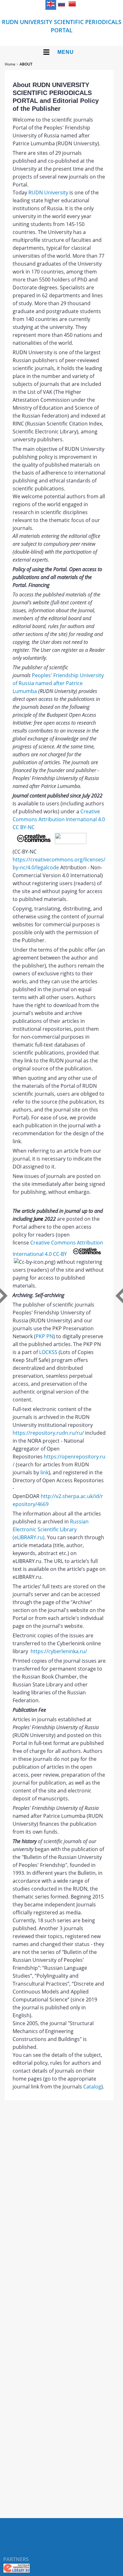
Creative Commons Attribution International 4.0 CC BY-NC (59, 819)
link (44, 1472)
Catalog (92, 2087)
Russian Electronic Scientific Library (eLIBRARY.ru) (51, 1529)
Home (10, 64)
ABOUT (26, 64)
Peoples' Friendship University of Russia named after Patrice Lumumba (58, 683)
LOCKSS (48, 1352)
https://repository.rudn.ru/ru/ (48, 1433)
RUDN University (48, 192)
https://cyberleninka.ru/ (59, 1651)
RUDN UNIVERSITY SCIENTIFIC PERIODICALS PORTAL (62, 26)
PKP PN (44, 1336)
